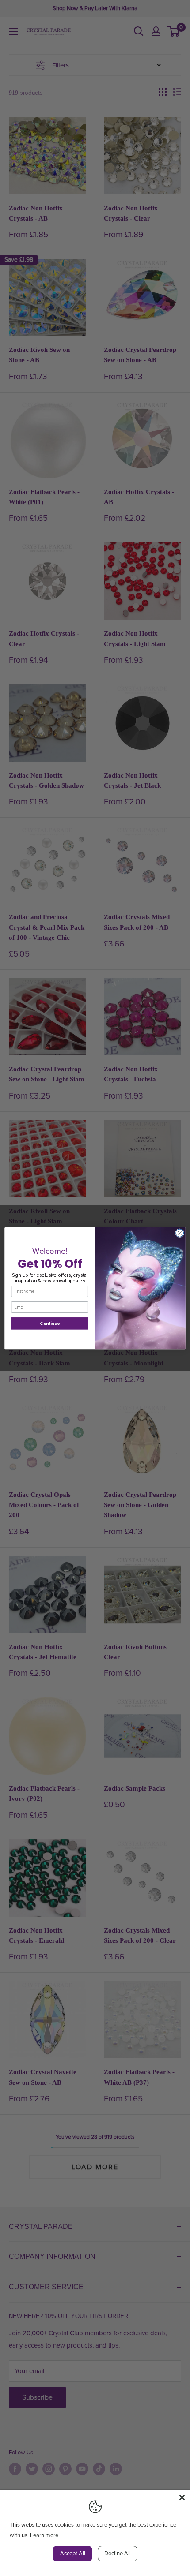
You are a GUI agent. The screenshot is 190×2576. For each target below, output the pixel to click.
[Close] (182, 2497)
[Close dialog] (180, 1233)
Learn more (44, 2535)
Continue (50, 1323)
